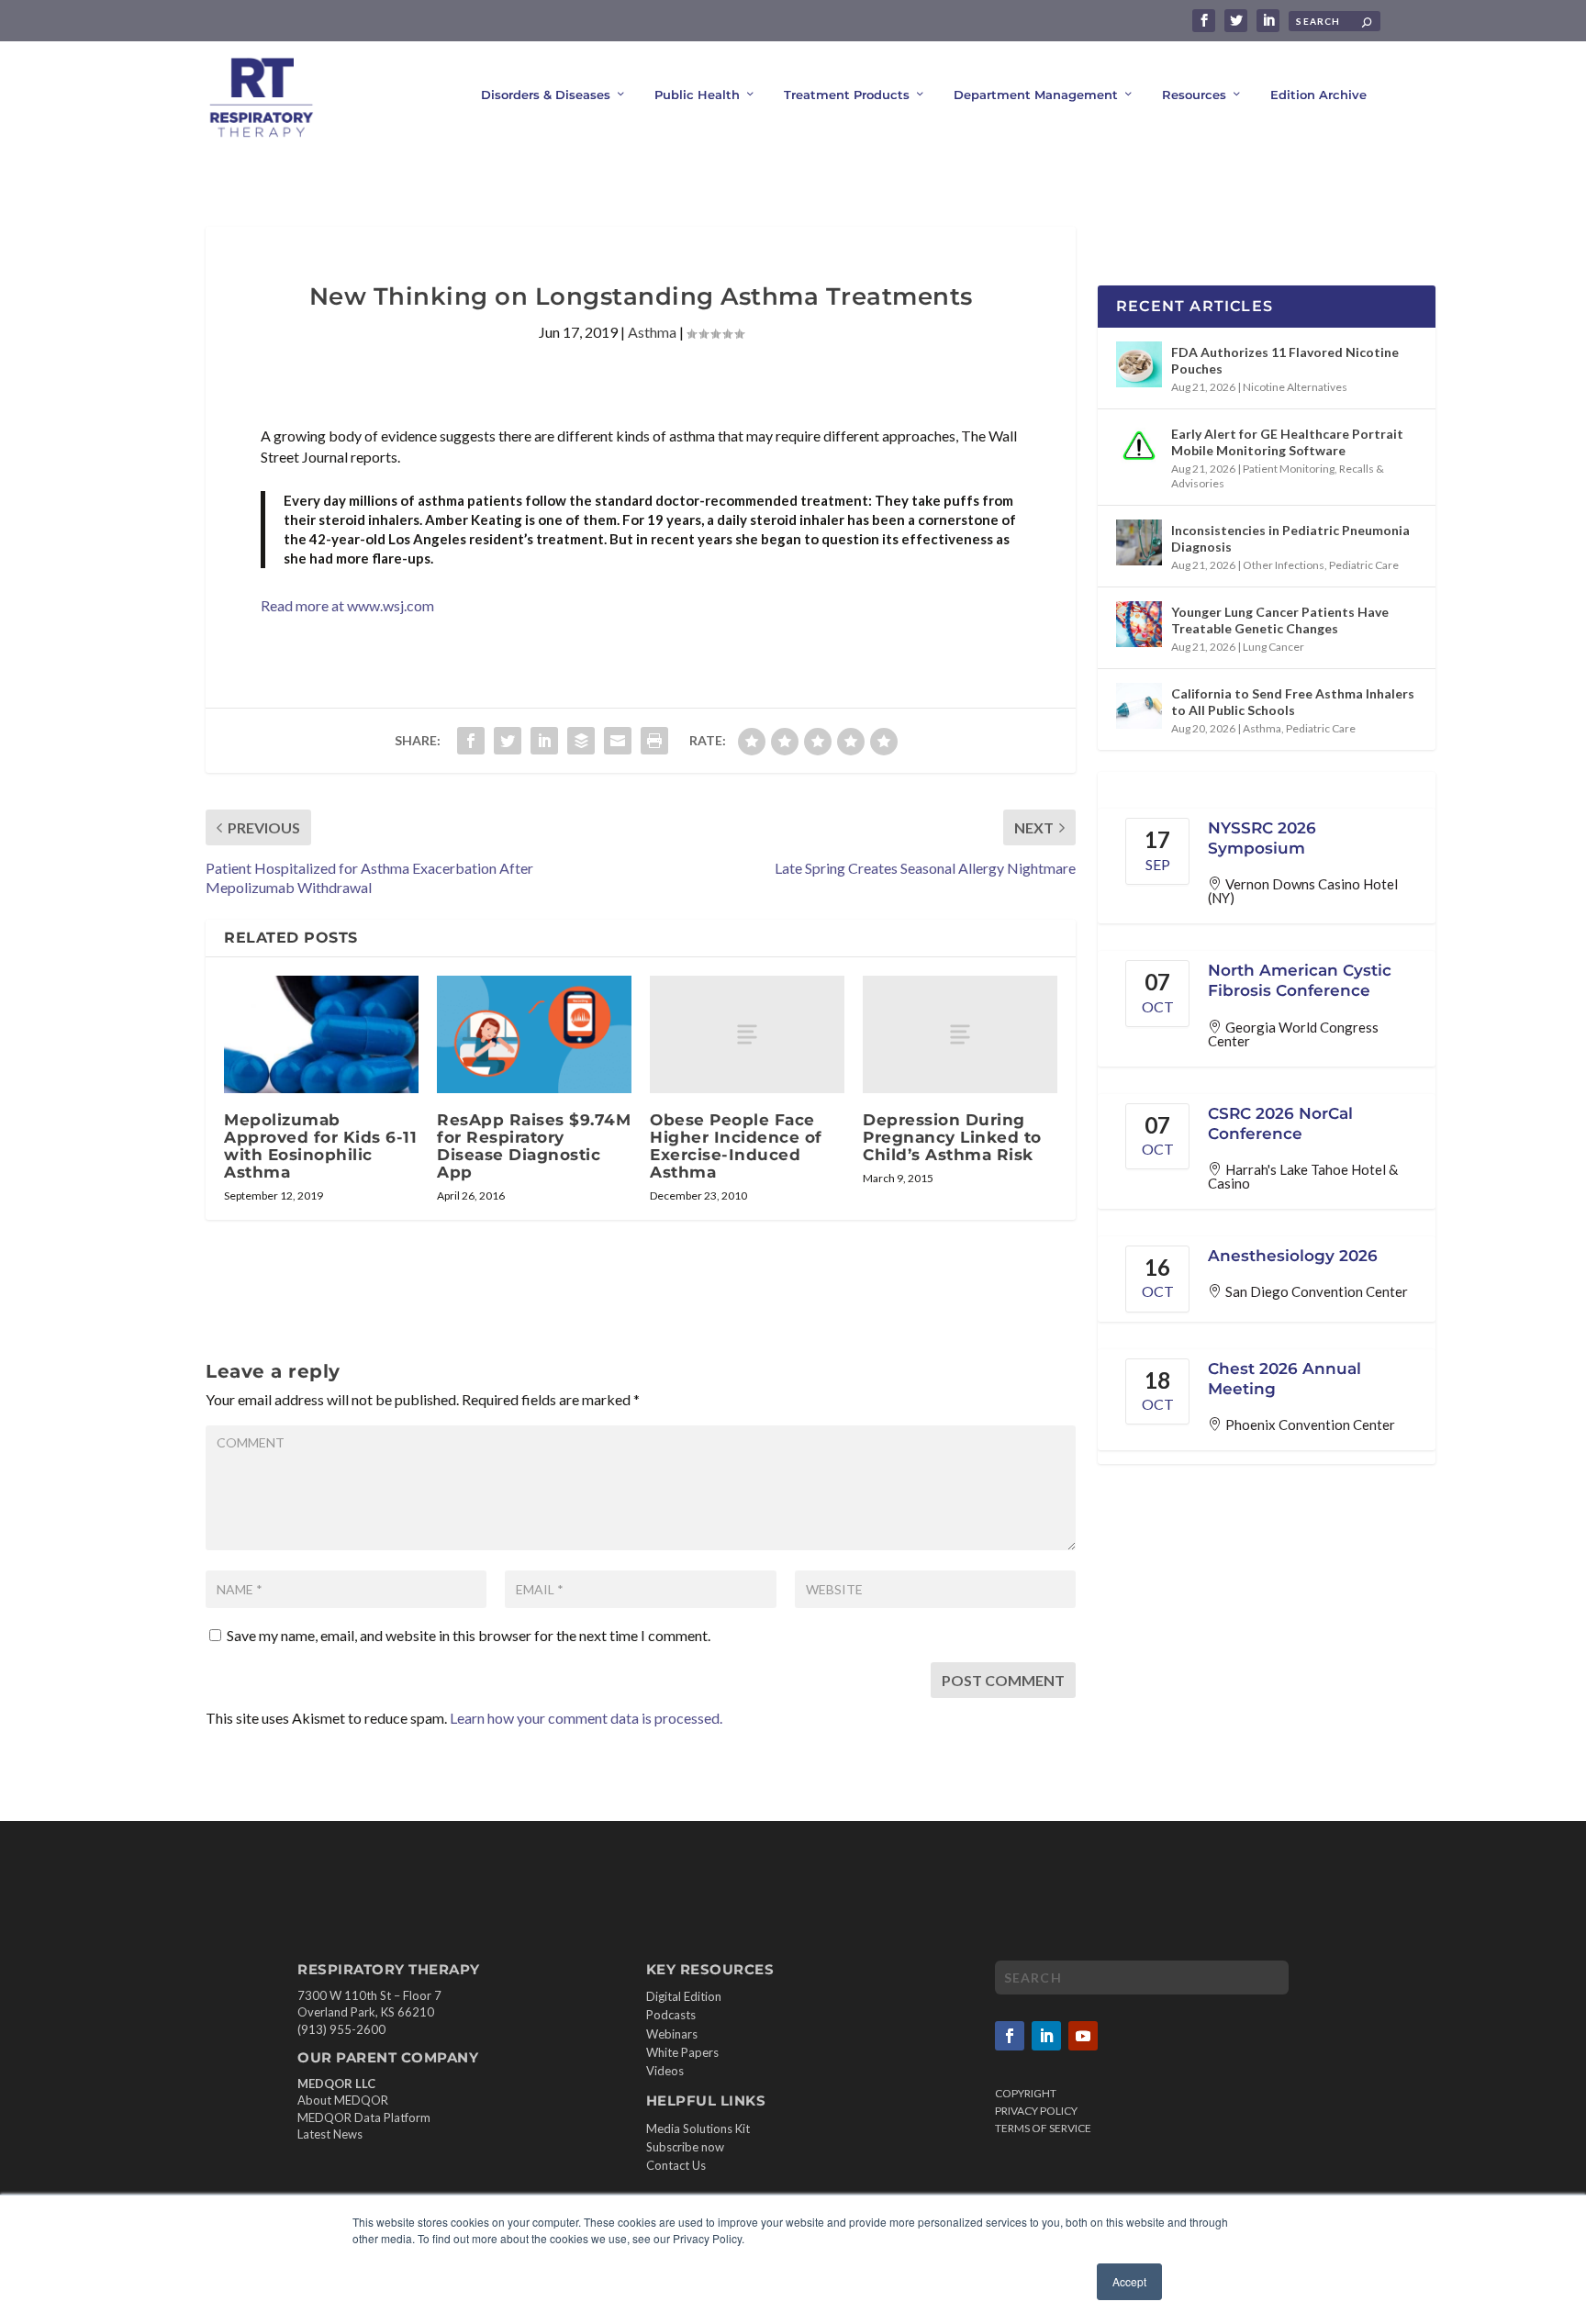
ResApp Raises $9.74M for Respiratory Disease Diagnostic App (534, 1146)
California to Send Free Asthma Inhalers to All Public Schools (1293, 702)
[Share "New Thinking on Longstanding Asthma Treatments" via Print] (654, 741)
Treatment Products (847, 95)
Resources (1194, 95)
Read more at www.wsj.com (347, 605)
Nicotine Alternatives (1295, 387)
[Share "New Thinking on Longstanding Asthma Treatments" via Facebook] (471, 741)
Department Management (1036, 95)
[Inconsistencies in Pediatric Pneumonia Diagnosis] (1139, 542)
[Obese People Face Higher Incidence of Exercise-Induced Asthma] (747, 1034)
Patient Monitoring (1289, 469)
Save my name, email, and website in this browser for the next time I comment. (469, 1635)
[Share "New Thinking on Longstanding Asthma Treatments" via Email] (618, 741)
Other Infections (1284, 565)
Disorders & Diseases (546, 95)
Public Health (697, 95)
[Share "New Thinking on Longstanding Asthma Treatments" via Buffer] (581, 741)
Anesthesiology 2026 (1293, 1256)
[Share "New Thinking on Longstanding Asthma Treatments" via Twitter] (508, 741)
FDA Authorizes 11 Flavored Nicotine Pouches (1285, 360)
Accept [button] (1129, 2281)
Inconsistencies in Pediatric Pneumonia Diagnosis (1290, 538)
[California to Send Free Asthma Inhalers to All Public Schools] (1139, 706)
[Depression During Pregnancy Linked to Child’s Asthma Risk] (960, 1034)
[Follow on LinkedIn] (1046, 2036)
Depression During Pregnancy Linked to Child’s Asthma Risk (952, 1137)
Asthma (652, 332)
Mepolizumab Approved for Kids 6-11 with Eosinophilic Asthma (320, 1146)
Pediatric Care (1364, 565)
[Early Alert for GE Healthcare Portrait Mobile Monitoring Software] (1139, 446)
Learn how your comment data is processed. (586, 1718)
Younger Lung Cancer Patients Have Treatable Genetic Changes (1280, 620)
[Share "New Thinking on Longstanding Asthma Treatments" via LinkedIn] (544, 741)
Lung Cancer (1273, 647)
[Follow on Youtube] (1083, 2036)
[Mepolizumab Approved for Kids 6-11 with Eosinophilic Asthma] (321, 1034)
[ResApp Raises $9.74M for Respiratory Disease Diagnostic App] (534, 1034)
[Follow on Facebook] (1010, 2036)
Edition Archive (1318, 95)
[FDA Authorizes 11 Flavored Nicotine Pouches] (1139, 364)
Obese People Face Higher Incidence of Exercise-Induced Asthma (736, 1146)
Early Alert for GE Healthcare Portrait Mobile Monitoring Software (1287, 442)
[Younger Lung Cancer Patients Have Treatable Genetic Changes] (1139, 624)
